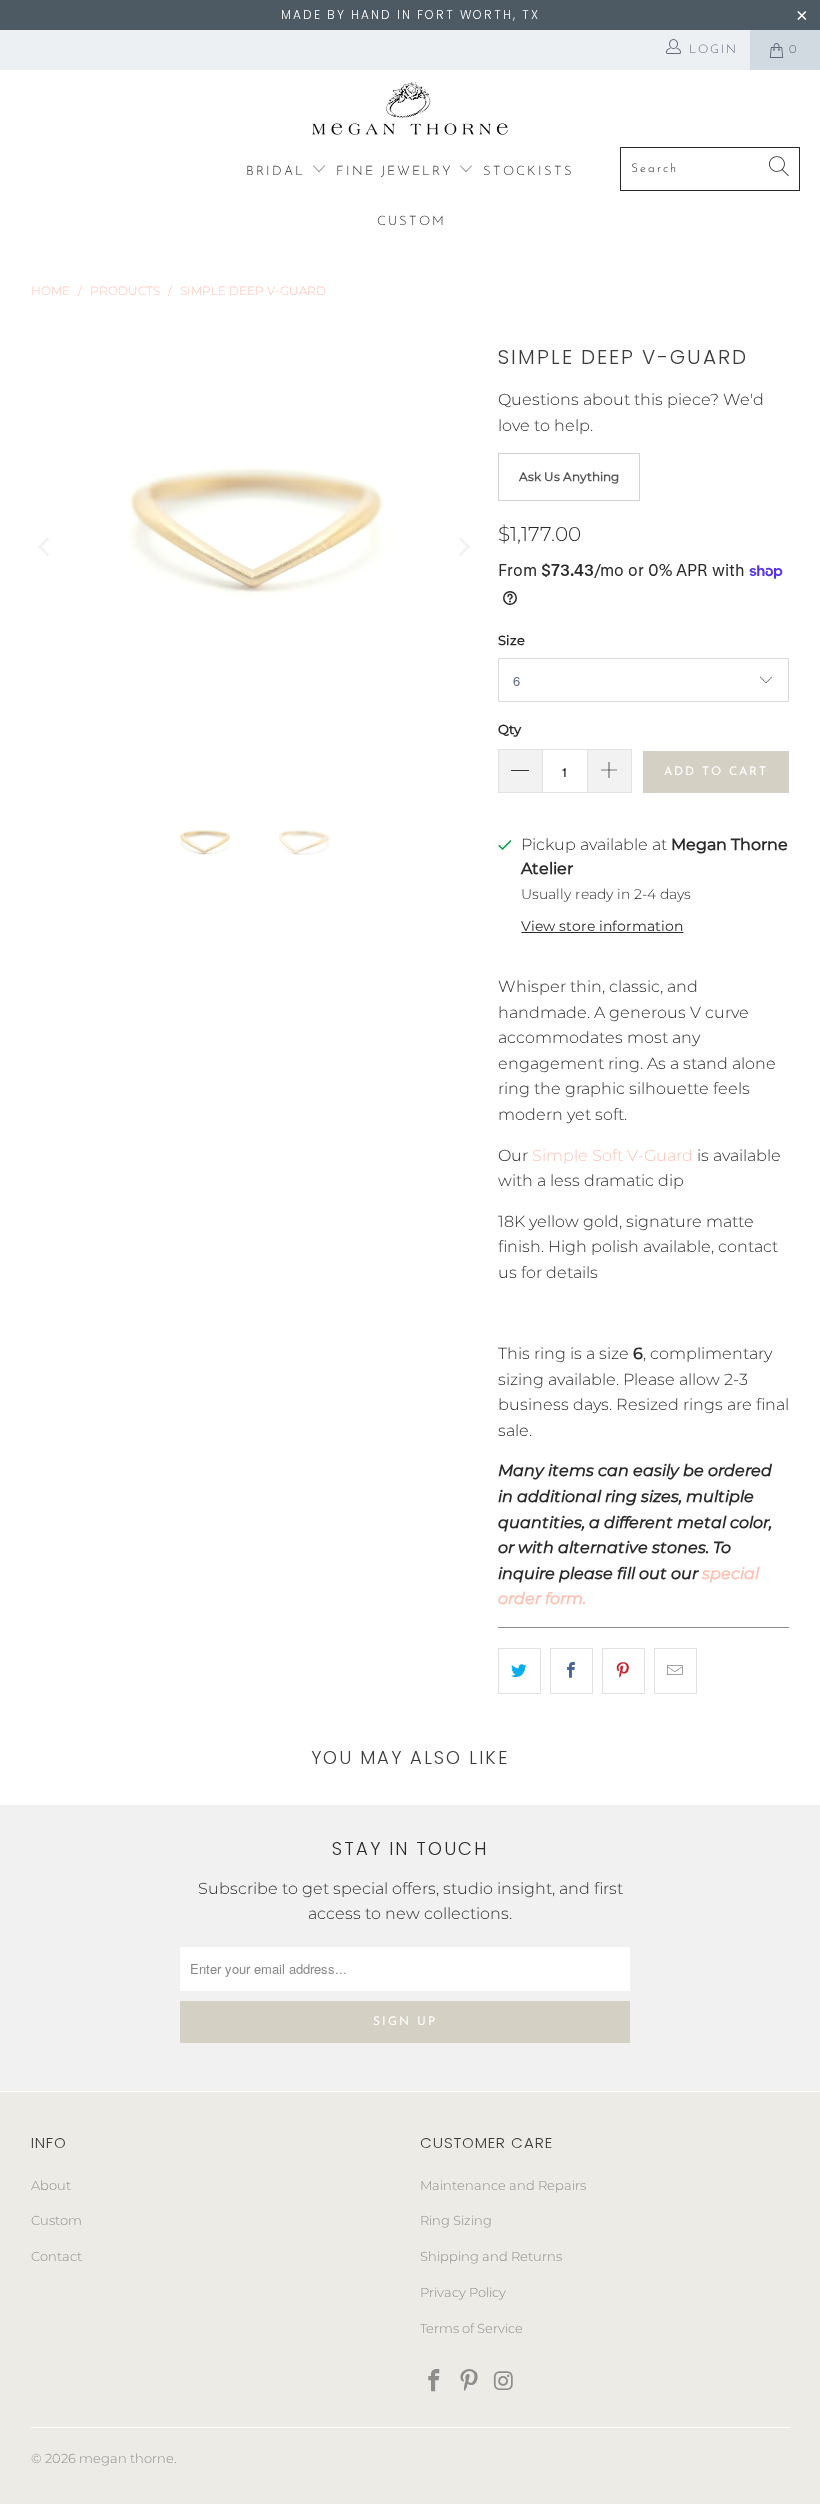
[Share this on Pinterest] (623, 1671)
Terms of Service (471, 2328)
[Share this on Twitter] (519, 1671)
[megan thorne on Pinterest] (470, 2382)
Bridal (278, 171)
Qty (509, 729)
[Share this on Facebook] (571, 1671)
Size (511, 640)
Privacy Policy (463, 2292)
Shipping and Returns (491, 2256)
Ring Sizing (456, 2220)
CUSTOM (411, 221)
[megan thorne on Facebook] (435, 2382)
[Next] (463, 546)
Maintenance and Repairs (503, 2185)
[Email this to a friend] (675, 1671)
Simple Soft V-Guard (612, 1155)
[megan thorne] (410, 113)
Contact (56, 2256)
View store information (602, 926)
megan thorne (126, 2458)
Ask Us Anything (569, 476)
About (51, 2185)
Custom (56, 2220)
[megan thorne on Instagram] (504, 2382)
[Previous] (46, 546)
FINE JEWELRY (397, 171)
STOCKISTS (528, 171)
